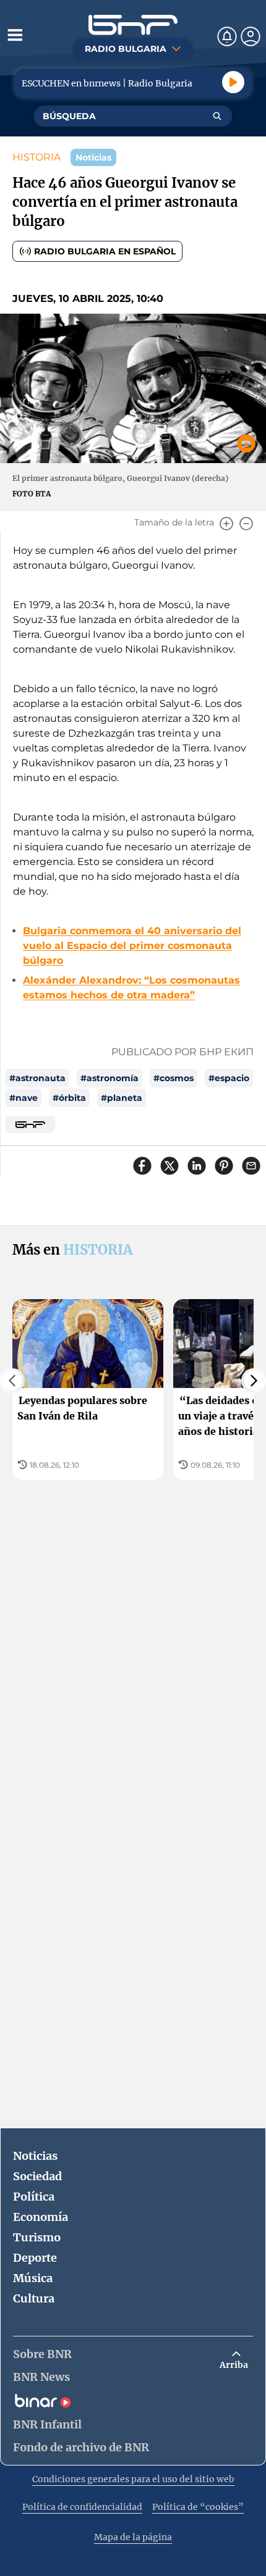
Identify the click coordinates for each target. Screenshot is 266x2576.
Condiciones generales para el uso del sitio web (133, 2479)
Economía (41, 2217)
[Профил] (251, 36)
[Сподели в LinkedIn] (197, 1166)
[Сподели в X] (169, 1166)
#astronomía (109, 1078)
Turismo (37, 2237)
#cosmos (174, 1078)
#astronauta (37, 1078)
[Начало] (133, 25)
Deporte (35, 2258)
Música (33, 2278)
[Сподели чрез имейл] (251, 1166)
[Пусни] (233, 82)
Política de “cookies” (198, 2507)
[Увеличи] (226, 524)
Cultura (34, 2298)
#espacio (229, 1078)
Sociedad (37, 2176)
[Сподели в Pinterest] (224, 1166)
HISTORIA (36, 157)
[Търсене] (217, 116)
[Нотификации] (227, 36)
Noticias (35, 2156)
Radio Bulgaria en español (105, 251)
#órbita (69, 1098)
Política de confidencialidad (82, 2507)
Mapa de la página (133, 2537)
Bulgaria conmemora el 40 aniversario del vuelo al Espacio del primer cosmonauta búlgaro (132, 946)
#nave (24, 1098)
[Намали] (246, 524)
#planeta (122, 1098)
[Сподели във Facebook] (142, 1166)
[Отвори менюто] (15, 35)
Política (34, 2197)
